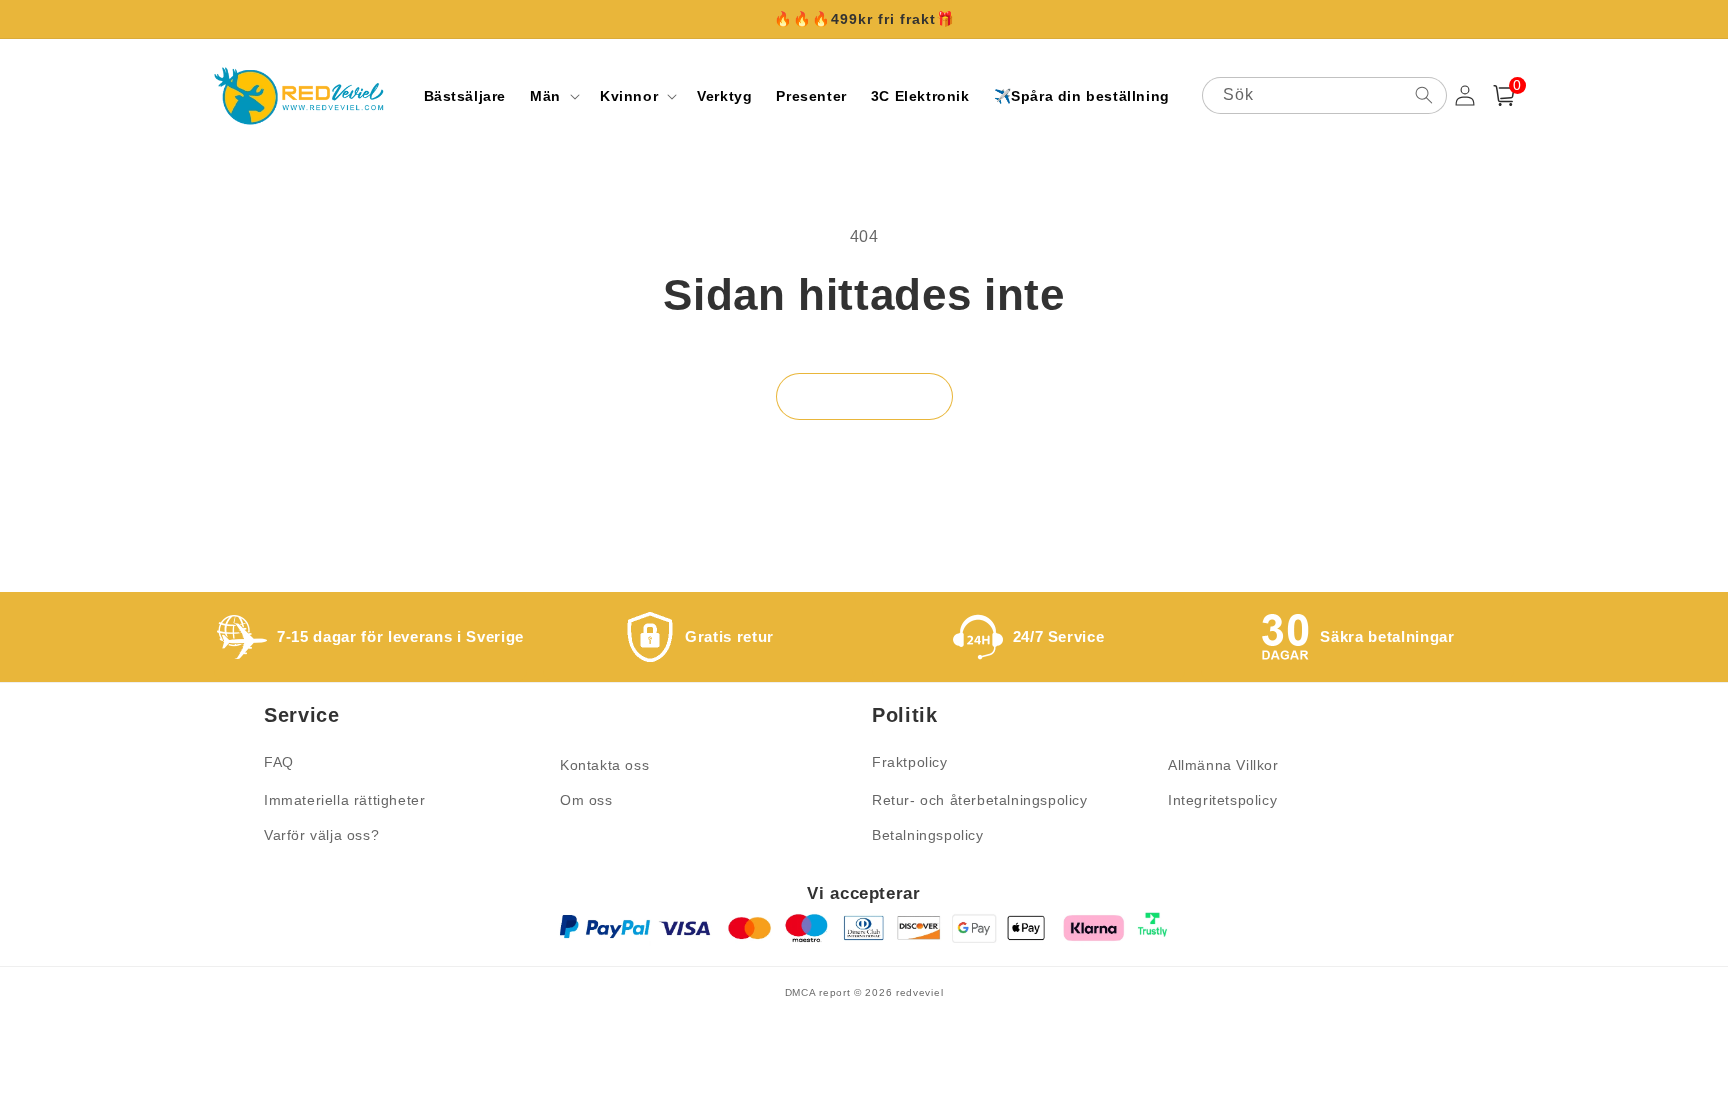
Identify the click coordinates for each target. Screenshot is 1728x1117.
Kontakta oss (604, 765)
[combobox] (1325, 95)
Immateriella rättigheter (344, 800)
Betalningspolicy (928, 835)
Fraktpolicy (910, 762)
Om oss (586, 800)
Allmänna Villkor (1223, 765)
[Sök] (1424, 95)
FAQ (279, 762)
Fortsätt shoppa (864, 396)
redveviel (919, 992)
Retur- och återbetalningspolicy (980, 800)
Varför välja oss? (321, 835)
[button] (553, 96)
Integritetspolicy (1222, 800)
